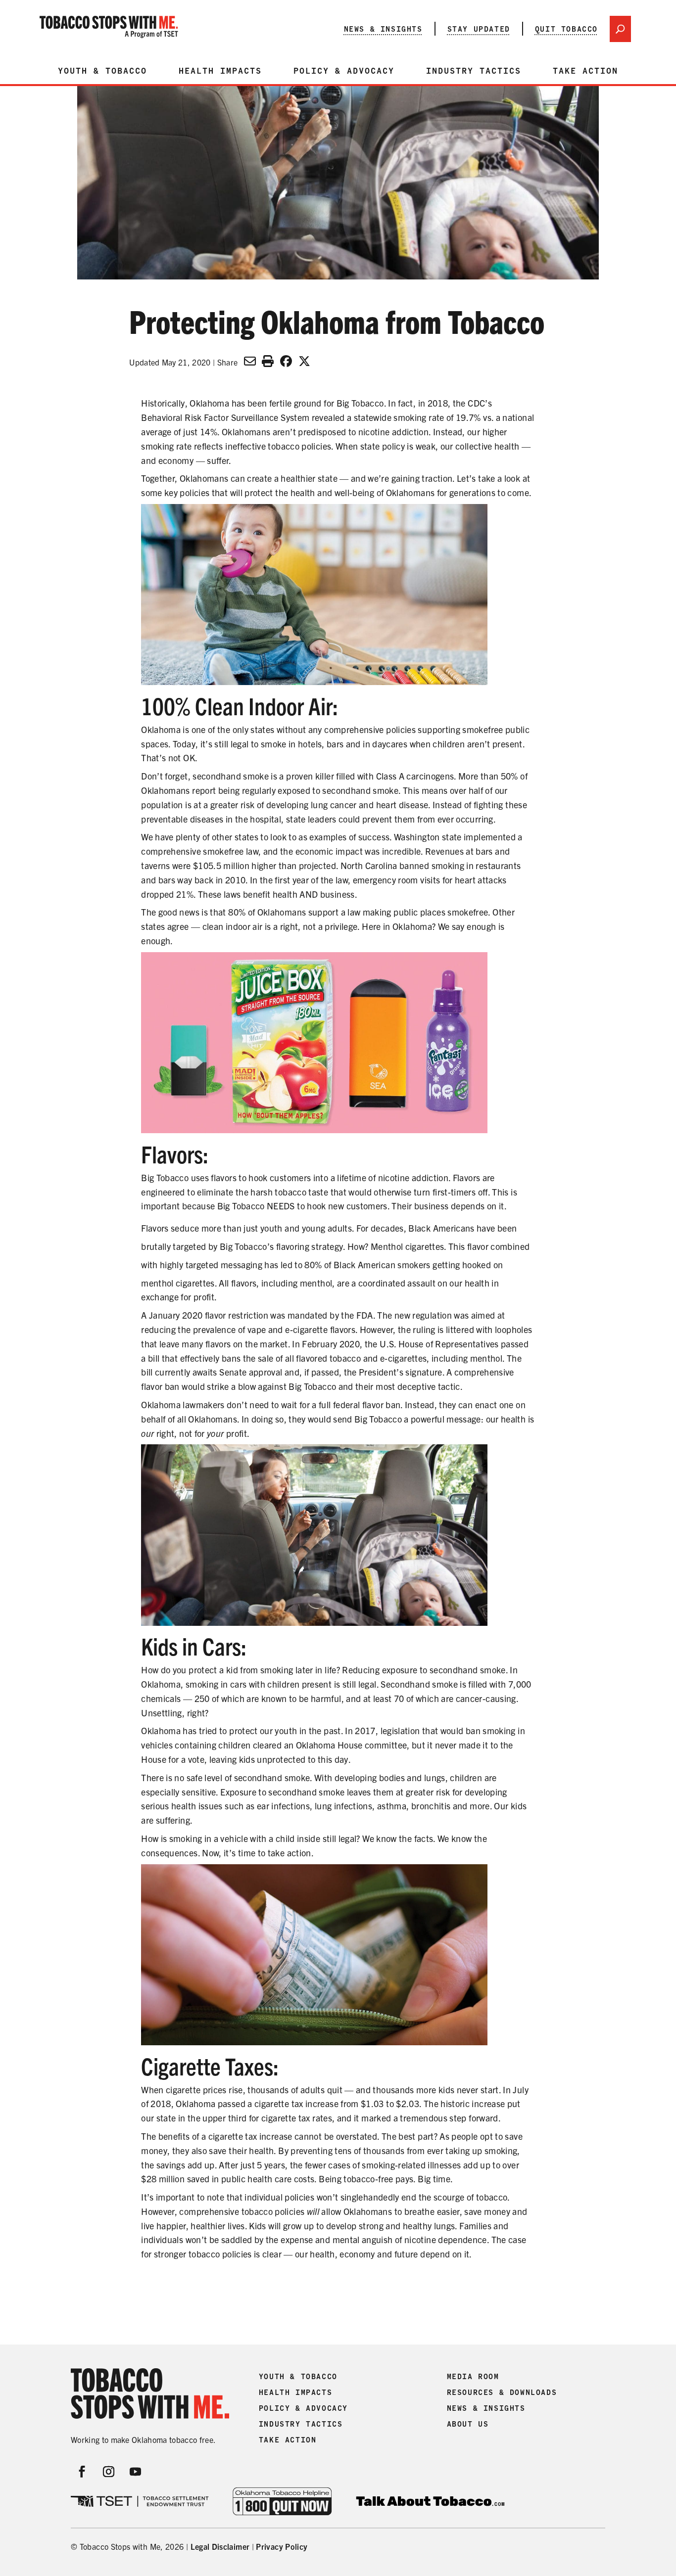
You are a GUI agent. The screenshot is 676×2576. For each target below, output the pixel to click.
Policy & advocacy (344, 71)
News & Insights (383, 29)
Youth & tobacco (102, 71)
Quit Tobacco (566, 29)
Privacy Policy (282, 2546)
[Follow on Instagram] (109, 2472)
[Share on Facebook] (286, 361)
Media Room (473, 2377)
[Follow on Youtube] (136, 2472)
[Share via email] (250, 361)
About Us (468, 2424)
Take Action (585, 71)
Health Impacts (220, 71)
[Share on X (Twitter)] (304, 361)
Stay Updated (479, 29)
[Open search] (620, 29)
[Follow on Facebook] (82, 2472)
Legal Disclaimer (220, 2546)
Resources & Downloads (502, 2392)
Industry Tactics (474, 71)
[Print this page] (268, 361)
